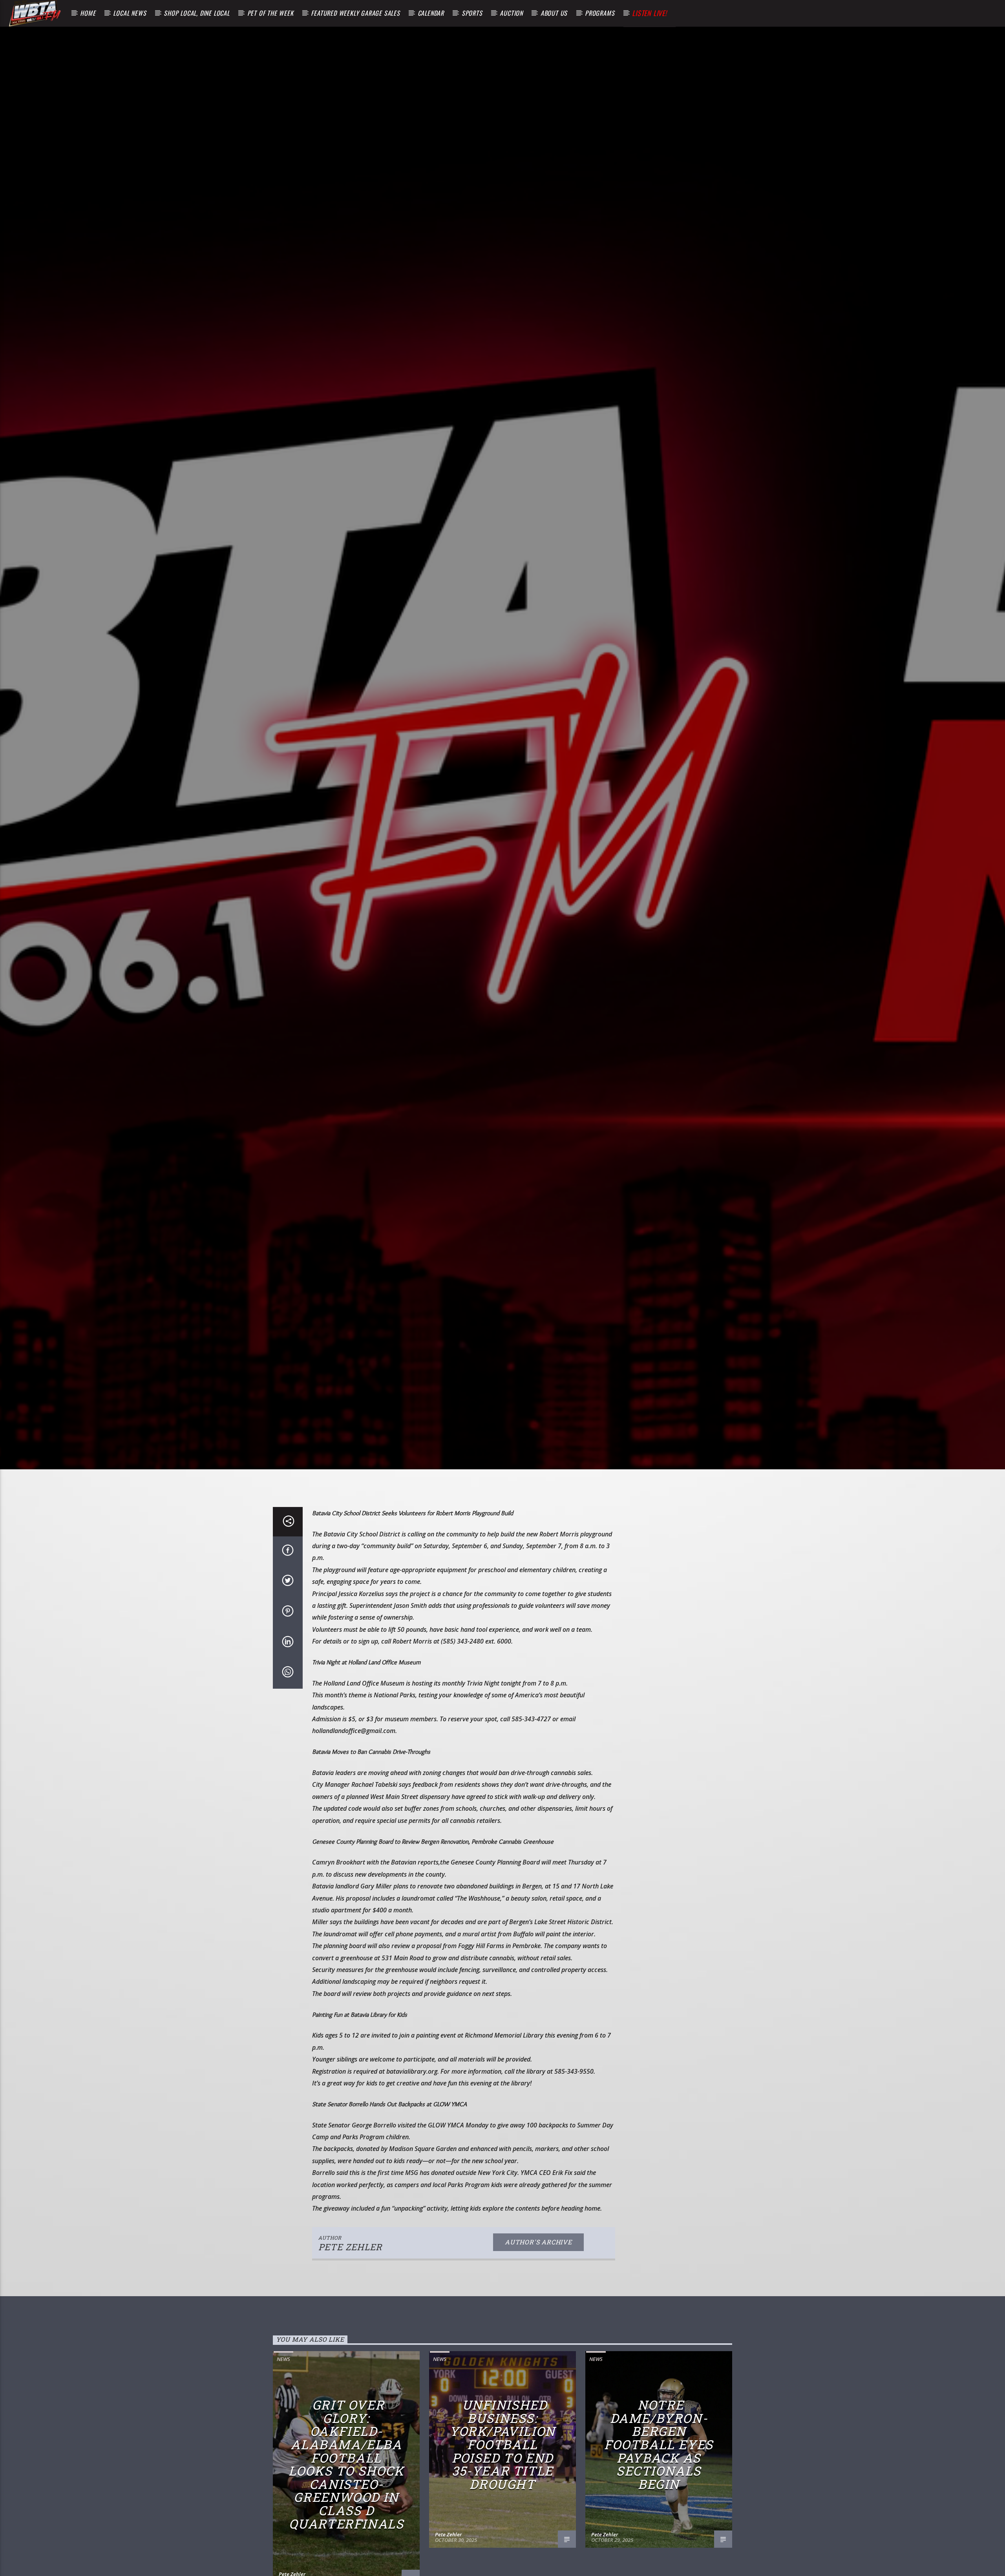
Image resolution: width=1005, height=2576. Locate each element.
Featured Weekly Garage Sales (355, 13)
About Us (554, 13)
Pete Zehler (350, 2247)
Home (88, 13)
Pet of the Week (270, 13)
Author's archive (538, 2242)
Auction (511, 13)
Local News (130, 13)
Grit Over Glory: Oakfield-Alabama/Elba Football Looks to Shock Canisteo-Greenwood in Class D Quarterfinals (346, 2464)
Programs (600, 13)
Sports (472, 13)
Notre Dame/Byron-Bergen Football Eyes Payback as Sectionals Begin (659, 2444)
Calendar (431, 13)
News (283, 2359)
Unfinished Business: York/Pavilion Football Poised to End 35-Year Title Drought (502, 2444)
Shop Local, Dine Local (197, 13)
